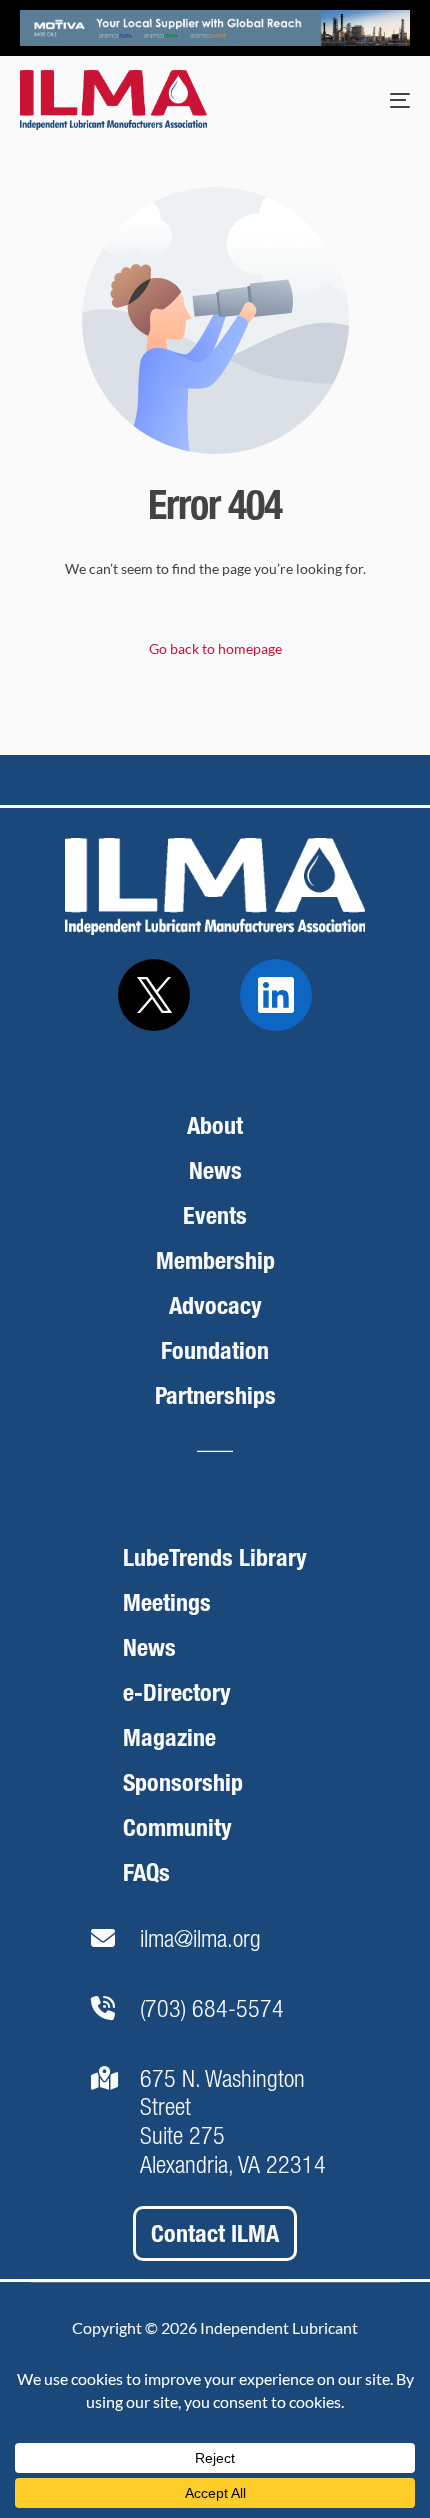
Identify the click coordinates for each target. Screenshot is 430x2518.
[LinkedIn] (276, 995)
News (215, 1170)
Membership (215, 1260)
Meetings (167, 1602)
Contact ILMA (215, 2233)
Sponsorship (183, 1782)
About (215, 1125)
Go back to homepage (215, 648)
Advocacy (215, 1305)
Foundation (215, 1350)
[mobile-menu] (380, 100)
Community (177, 1827)
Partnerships (215, 1395)
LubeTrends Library (215, 1557)
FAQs (146, 1872)
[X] (154, 995)
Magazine (169, 1737)
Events (215, 1215)
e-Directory (177, 1692)
